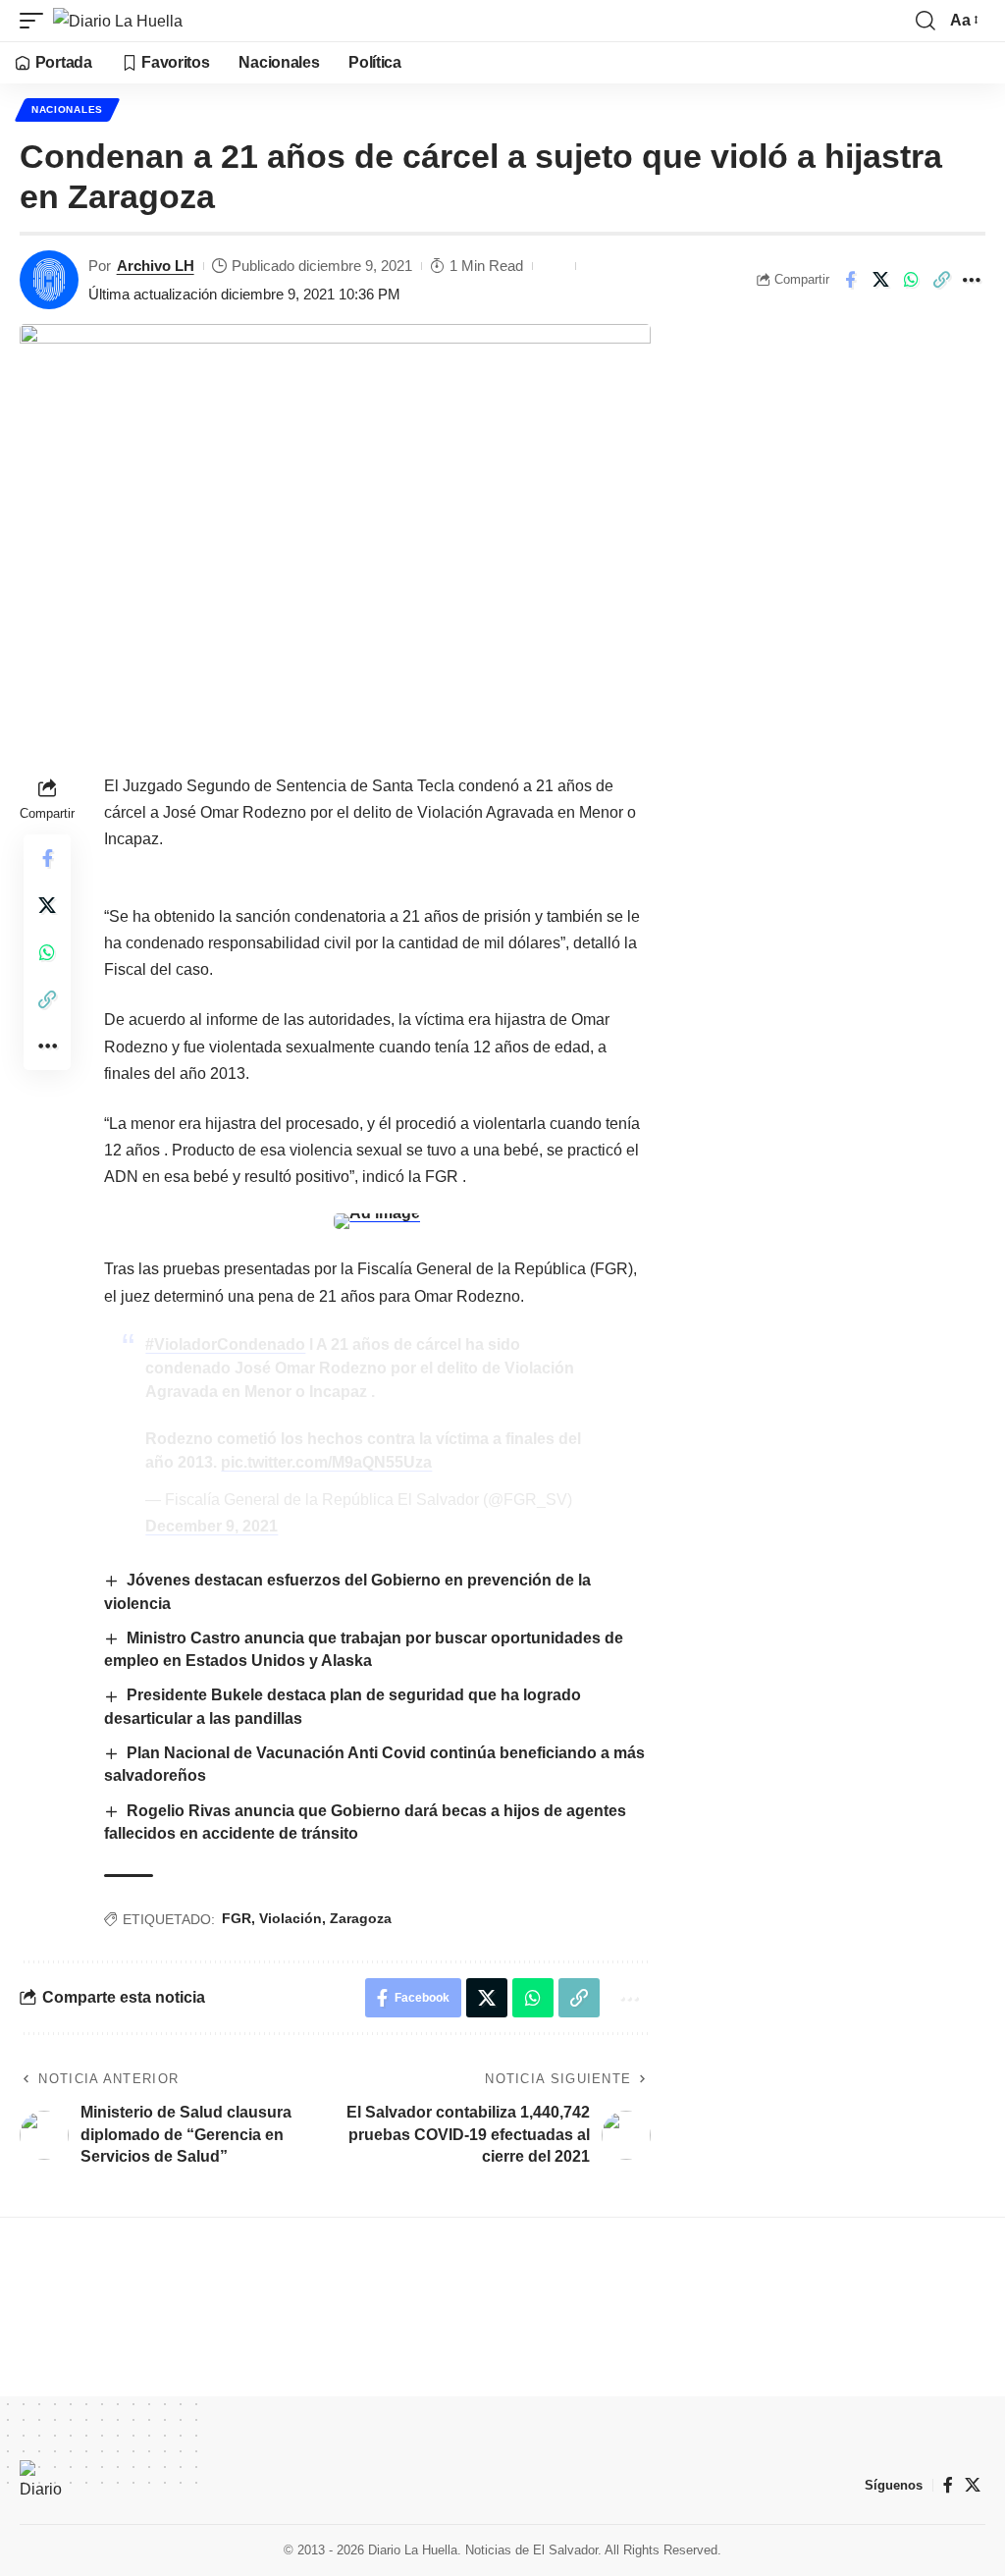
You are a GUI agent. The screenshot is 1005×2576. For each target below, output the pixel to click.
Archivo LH (156, 266)
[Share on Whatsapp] (911, 280)
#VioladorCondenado (225, 1344)
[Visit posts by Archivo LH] (49, 280)
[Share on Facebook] (850, 280)
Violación (291, 1918)
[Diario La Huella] (118, 21)
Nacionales (67, 109)
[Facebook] (948, 2485)
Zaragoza (361, 1918)
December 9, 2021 (212, 1526)
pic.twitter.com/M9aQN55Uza (326, 1462)
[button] (36, 21)
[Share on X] (880, 280)
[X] (973, 2485)
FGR (237, 1918)
